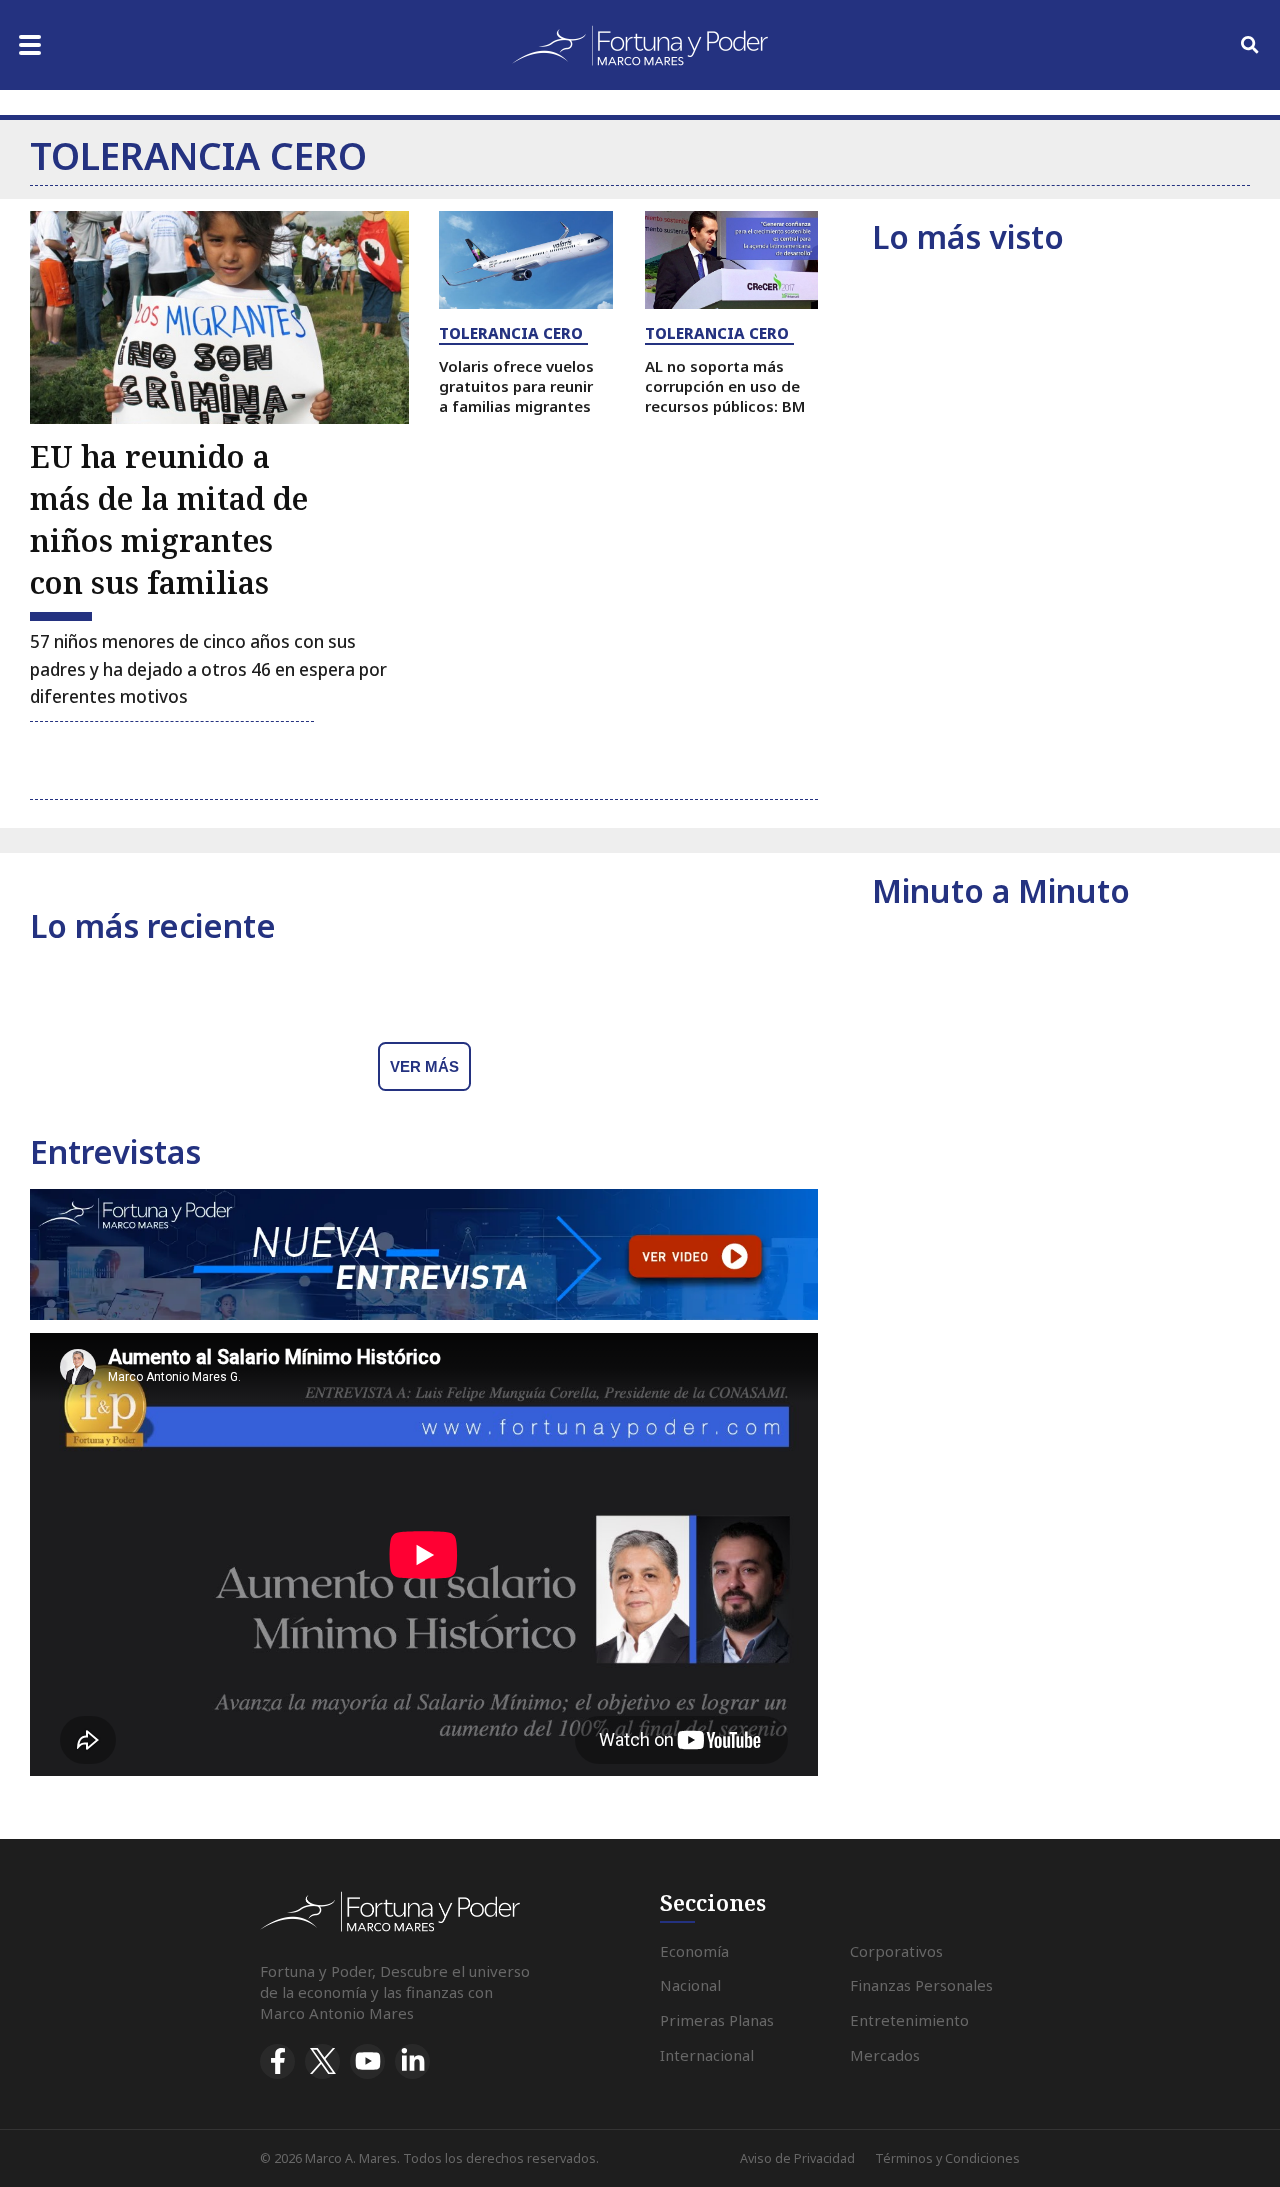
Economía (694, 1951)
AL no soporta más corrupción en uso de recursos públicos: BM (725, 386)
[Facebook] (277, 2061)
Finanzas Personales (921, 1985)
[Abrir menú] (30, 45)
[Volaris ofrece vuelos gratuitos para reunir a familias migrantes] (526, 260)
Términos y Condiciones (947, 2158)
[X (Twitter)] (322, 2061)
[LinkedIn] (412, 2061)
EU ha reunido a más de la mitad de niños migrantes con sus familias (169, 519)
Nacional (690, 1985)
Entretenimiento (909, 2020)
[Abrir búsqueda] (1250, 45)
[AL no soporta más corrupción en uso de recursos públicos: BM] (732, 260)
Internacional (707, 2055)
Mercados (885, 2055)
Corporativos (896, 1951)
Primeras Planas (717, 2020)
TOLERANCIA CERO (511, 333)
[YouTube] (367, 2061)
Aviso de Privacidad (797, 2158)
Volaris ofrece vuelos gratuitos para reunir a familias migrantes (516, 386)
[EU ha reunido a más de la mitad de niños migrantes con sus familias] (219, 317)
